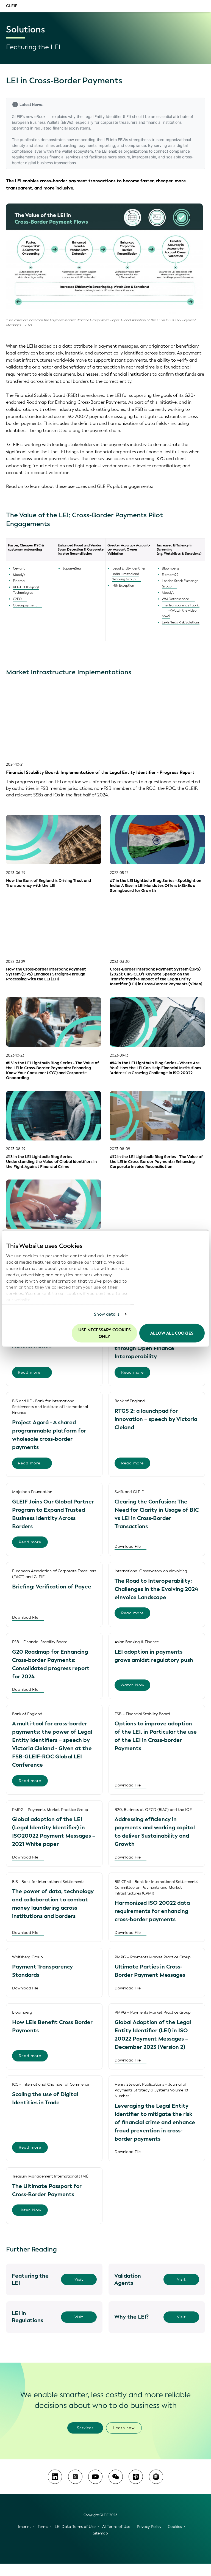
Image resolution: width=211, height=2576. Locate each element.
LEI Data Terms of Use (75, 2527)
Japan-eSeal (72, 568)
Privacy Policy (149, 2527)
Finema (19, 581)
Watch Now (133, 1685)
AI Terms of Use (116, 2527)
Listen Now (30, 2210)
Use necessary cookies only (105, 1333)
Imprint (25, 2527)
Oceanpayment (25, 605)
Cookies (175, 2527)
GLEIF (12, 6)
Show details (107, 1314)
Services (85, 2428)
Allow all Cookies (172, 1333)
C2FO (17, 599)
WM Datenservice (175, 599)
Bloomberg (170, 568)
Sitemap (100, 2533)
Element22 (170, 575)
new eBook (36, 116)
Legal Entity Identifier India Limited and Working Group (129, 574)
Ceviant (19, 568)
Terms (43, 2527)
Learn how (124, 2428)
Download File (128, 1547)
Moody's (19, 575)
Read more (29, 1372)
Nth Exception (123, 585)
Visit (79, 2279)
